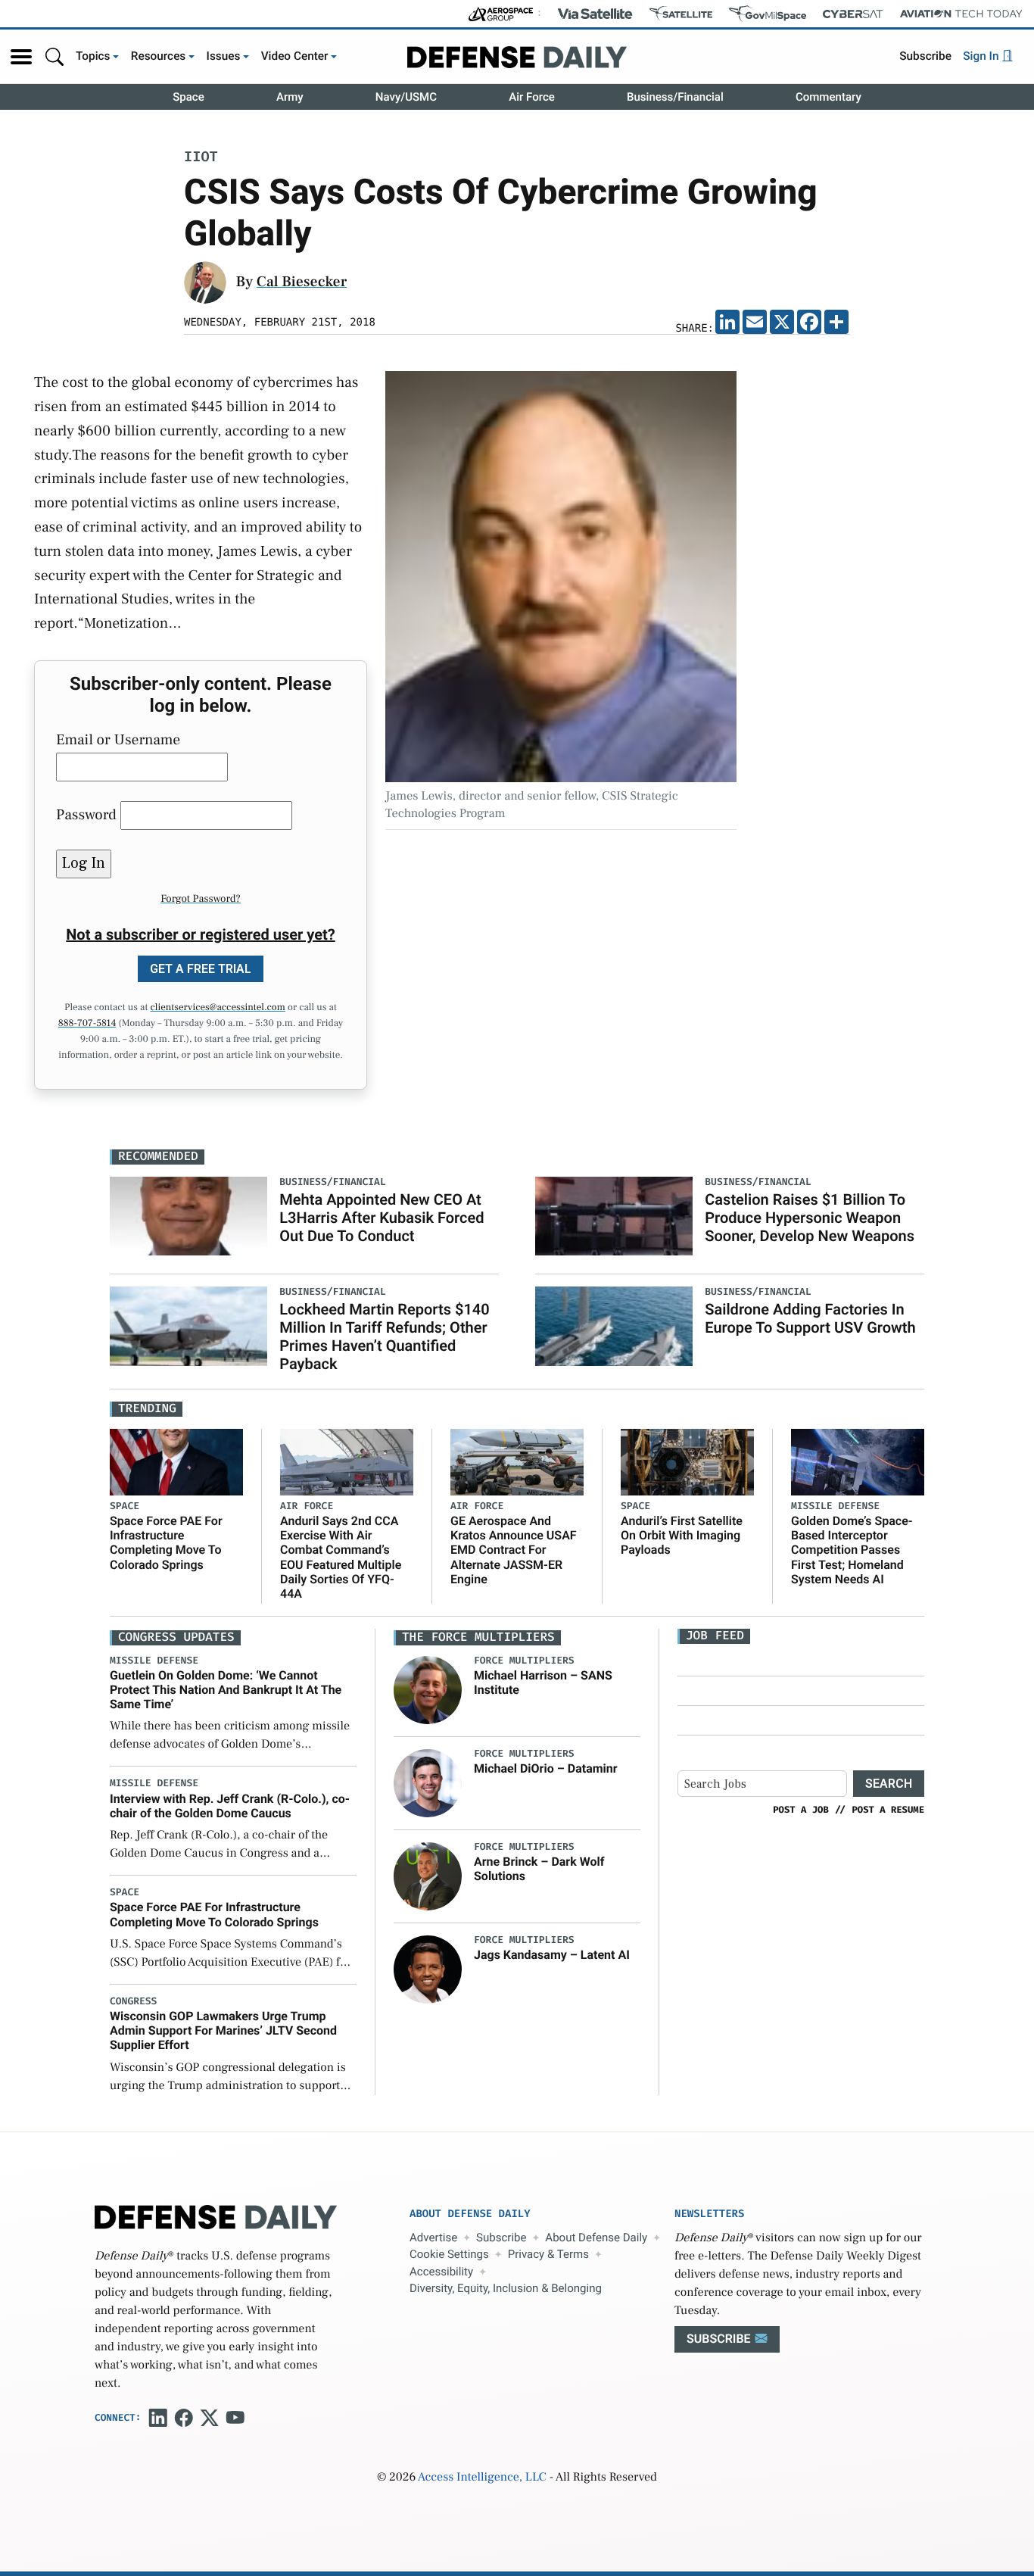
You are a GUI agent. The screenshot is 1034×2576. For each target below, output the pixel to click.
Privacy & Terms (548, 2254)
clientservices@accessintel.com (218, 1008)
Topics (93, 56)
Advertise (433, 2238)
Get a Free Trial (201, 969)
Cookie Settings (449, 2254)
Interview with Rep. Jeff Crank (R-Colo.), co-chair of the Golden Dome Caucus (230, 1806)
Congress (133, 2002)
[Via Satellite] (595, 14)
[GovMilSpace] (768, 14)
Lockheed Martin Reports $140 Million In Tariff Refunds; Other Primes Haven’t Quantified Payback (384, 1336)
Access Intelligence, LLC (482, 2478)
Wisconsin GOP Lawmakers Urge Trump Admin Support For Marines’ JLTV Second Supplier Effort (223, 2030)
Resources (159, 56)
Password (86, 815)
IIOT (201, 158)
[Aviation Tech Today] (961, 14)
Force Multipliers (524, 1661)
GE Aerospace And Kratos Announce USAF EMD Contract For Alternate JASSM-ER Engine (514, 1550)
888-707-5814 (87, 1024)
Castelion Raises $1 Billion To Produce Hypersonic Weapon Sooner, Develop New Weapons (810, 1218)
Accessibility (441, 2272)
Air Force (532, 97)
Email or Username (118, 740)
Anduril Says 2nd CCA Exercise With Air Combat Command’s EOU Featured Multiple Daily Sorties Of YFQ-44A (341, 1557)
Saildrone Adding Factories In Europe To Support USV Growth (810, 1318)
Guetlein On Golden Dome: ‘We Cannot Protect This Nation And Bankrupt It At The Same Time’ (226, 1690)
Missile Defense (835, 1506)
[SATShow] (681, 14)
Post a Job (801, 1810)
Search (889, 1784)
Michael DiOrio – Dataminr (546, 1768)
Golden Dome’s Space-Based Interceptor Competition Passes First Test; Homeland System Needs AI (852, 1550)
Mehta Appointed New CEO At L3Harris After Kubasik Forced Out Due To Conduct (382, 1218)
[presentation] (428, 1689)
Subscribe (925, 56)
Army (290, 97)
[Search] (55, 56)
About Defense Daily (596, 2238)
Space (188, 97)
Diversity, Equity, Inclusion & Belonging (506, 2288)
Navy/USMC (406, 97)
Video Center (295, 56)
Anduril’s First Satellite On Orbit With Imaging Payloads (682, 1535)
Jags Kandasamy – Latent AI (552, 1955)
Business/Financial (675, 97)
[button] (21, 57)
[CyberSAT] (853, 14)
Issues (224, 56)
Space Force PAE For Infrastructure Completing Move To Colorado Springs (166, 1543)
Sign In (982, 56)
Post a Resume (888, 1810)
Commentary (828, 97)
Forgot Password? (201, 899)
